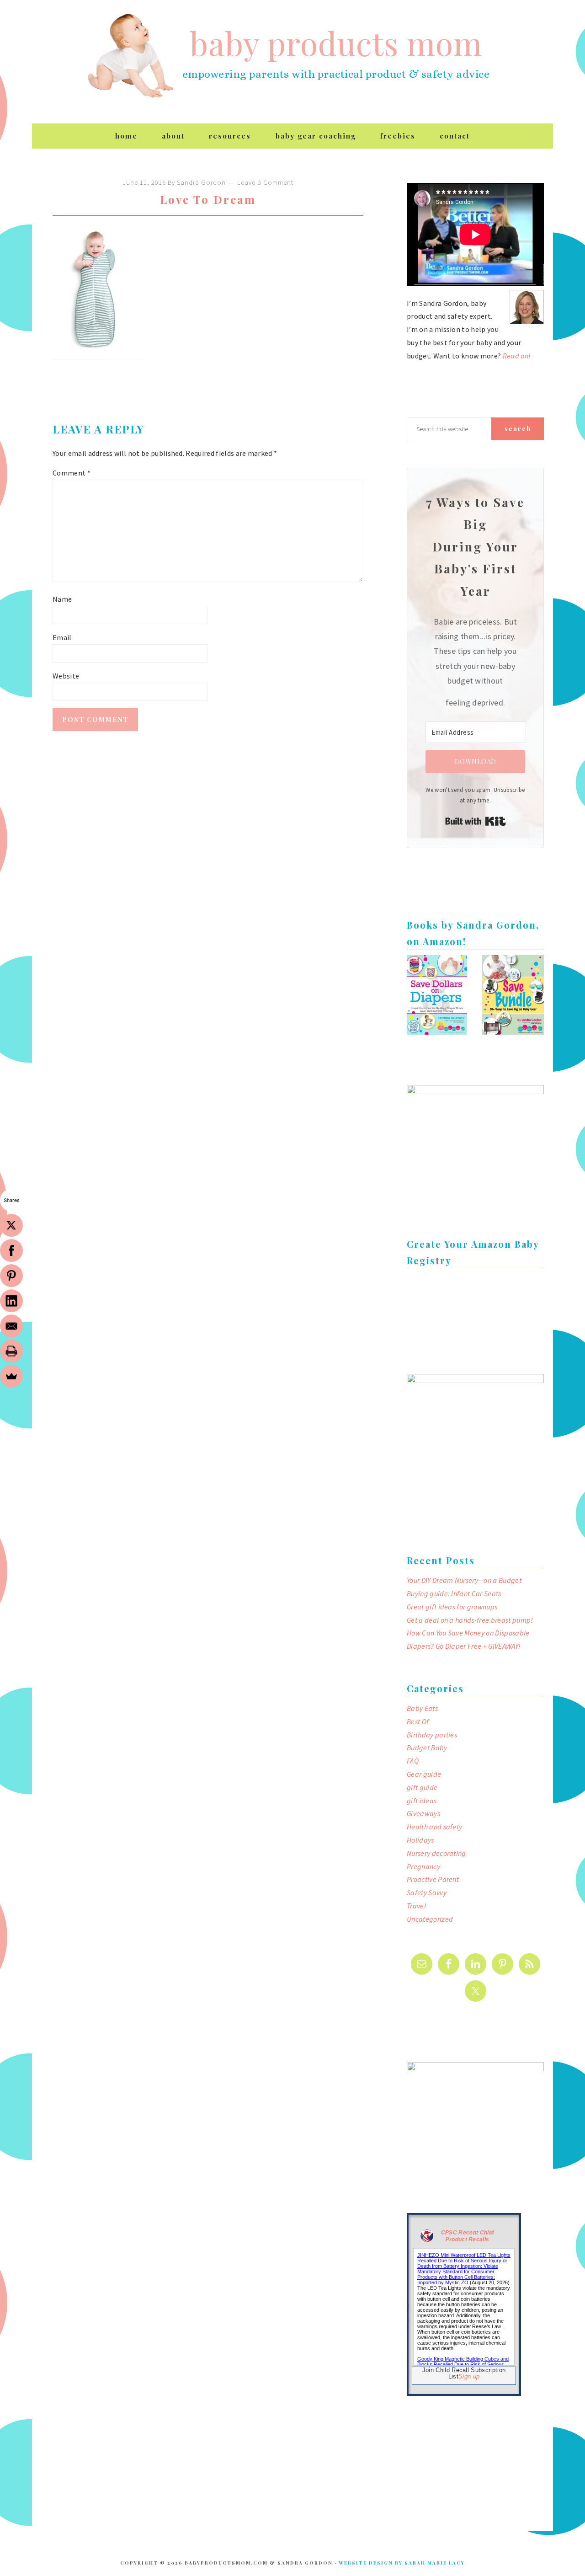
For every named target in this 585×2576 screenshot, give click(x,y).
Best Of (418, 1721)
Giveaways (423, 1813)
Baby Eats (422, 1708)
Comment (72, 473)
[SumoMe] (11, 1376)
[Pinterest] (11, 1276)
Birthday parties (432, 1735)
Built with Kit (476, 821)
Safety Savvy (427, 1892)
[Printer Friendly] (11, 1351)
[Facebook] (11, 1251)
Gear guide (424, 1774)
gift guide (422, 1787)
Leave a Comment (265, 182)
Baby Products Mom (130, 56)
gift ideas (422, 1801)
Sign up (469, 2376)
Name (62, 599)
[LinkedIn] (11, 1301)
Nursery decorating (436, 1853)
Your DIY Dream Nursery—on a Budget (464, 1580)
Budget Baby (427, 1748)
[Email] (11, 1326)
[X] (11, 1225)
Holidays (420, 1840)
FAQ (413, 1761)
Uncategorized (430, 1919)
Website (66, 676)
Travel (416, 1906)
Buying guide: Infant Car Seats (454, 1593)
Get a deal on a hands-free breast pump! (470, 1620)
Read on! (517, 356)
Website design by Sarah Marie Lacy (402, 2563)
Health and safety (434, 1827)
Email (62, 637)
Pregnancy (423, 1866)
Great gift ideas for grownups (452, 1607)
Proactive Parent (433, 1879)
